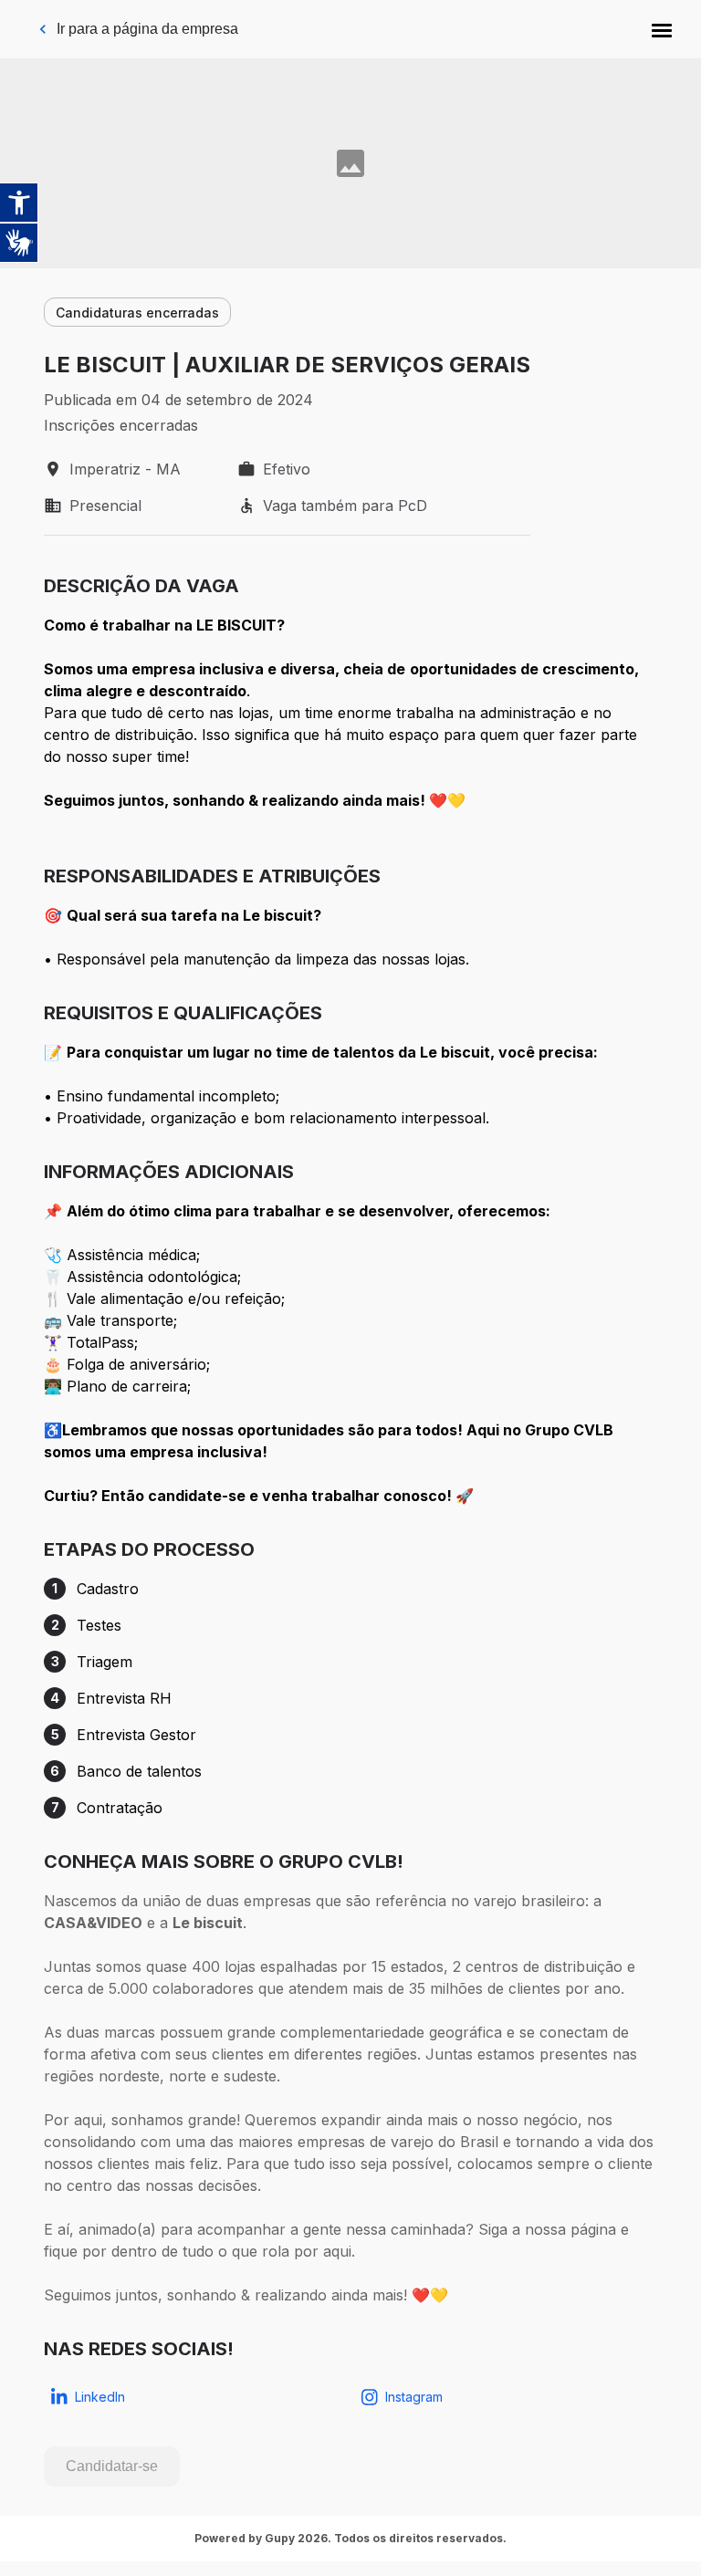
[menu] (662, 29)
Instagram (414, 2397)
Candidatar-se (112, 2466)
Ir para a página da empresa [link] (147, 29)
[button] (662, 29)
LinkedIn (100, 2397)
